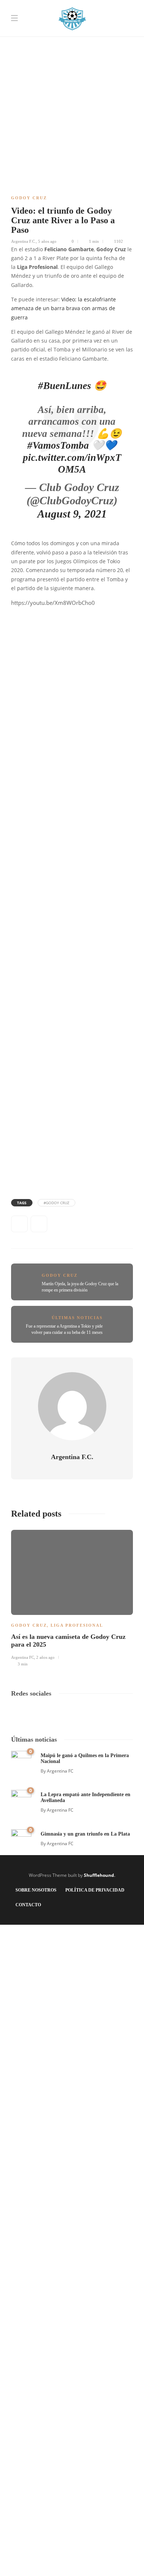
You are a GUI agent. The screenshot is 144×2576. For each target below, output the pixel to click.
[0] (21, 1760)
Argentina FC (23, 1657)
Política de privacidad (95, 1890)
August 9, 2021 (72, 514)
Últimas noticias (77, 1318)
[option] (72, 1597)
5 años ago (47, 241)
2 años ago (45, 1657)
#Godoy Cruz (56, 1203)
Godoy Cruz (29, 198)
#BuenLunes (65, 386)
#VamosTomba (58, 445)
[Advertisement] (72, 72)
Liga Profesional (77, 1625)
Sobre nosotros (36, 1890)
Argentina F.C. (23, 241)
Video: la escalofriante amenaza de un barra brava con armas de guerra (64, 309)
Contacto (28, 1905)
